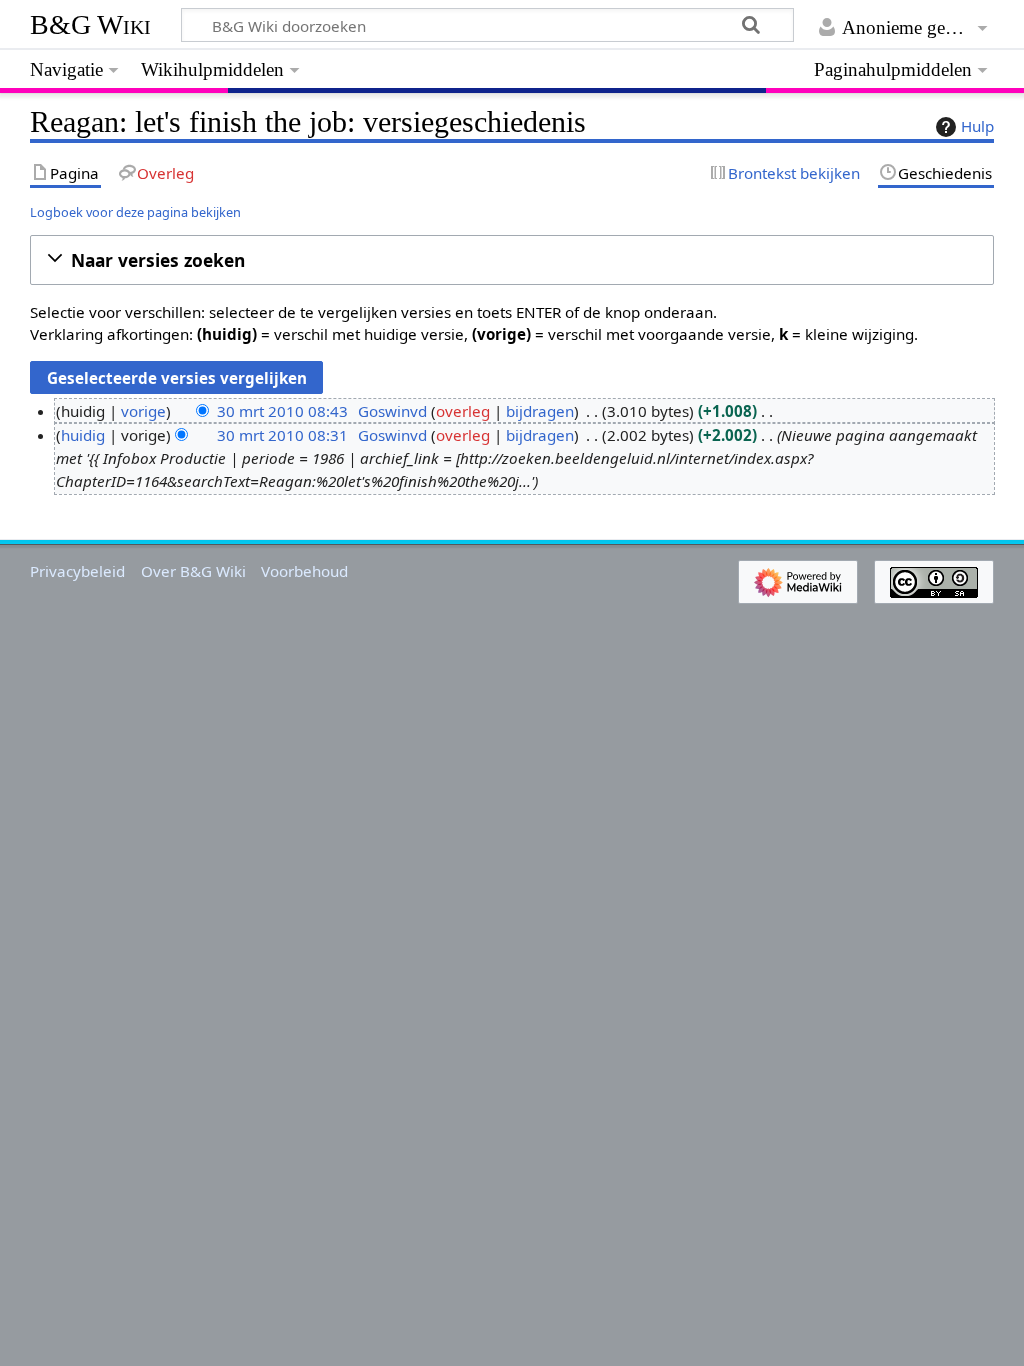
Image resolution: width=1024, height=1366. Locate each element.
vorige (143, 411)
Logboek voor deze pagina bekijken (135, 212)
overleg (463, 411)
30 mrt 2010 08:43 (282, 411)
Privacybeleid (77, 571)
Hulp (977, 126)
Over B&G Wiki (193, 571)
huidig (83, 435)
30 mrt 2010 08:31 (282, 435)
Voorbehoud (304, 571)
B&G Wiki (90, 24)
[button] (511, 260)
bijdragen (540, 411)
